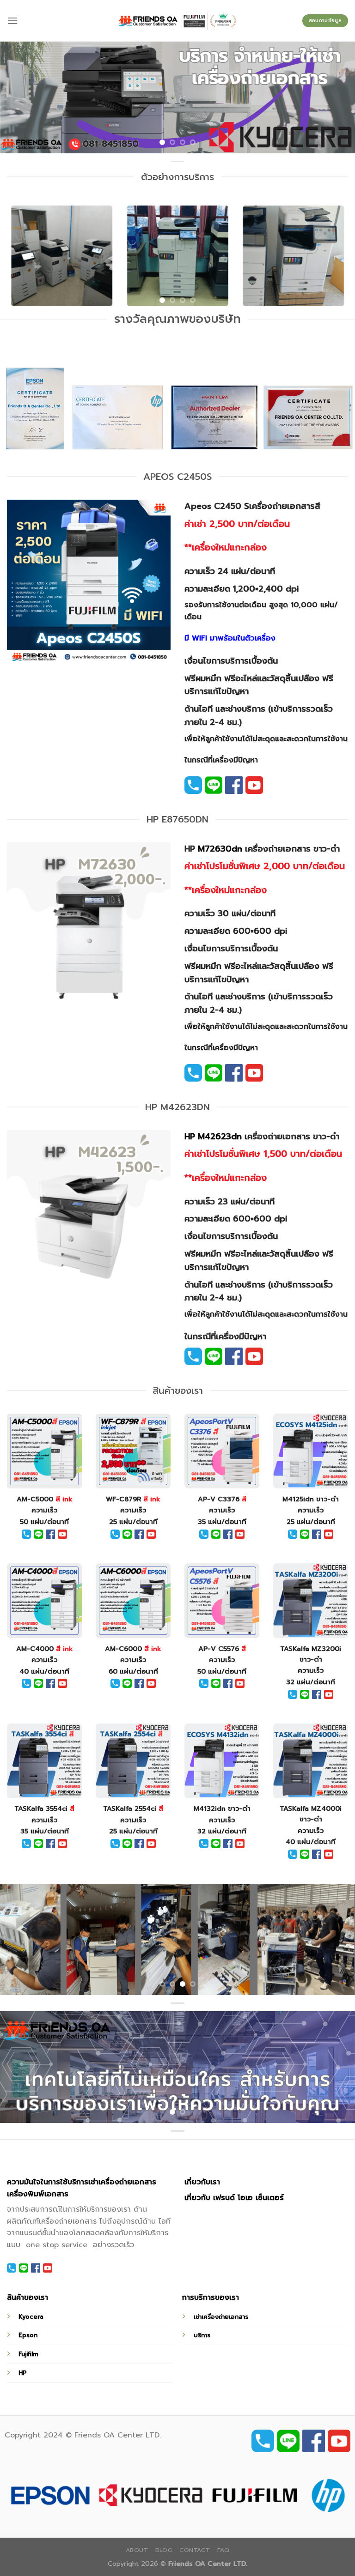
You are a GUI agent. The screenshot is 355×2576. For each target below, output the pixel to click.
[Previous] (19, 97)
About (137, 2550)
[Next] (336, 97)
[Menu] (12, 21)
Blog (164, 2550)
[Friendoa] (178, 21)
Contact (195, 2550)
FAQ (223, 2550)
